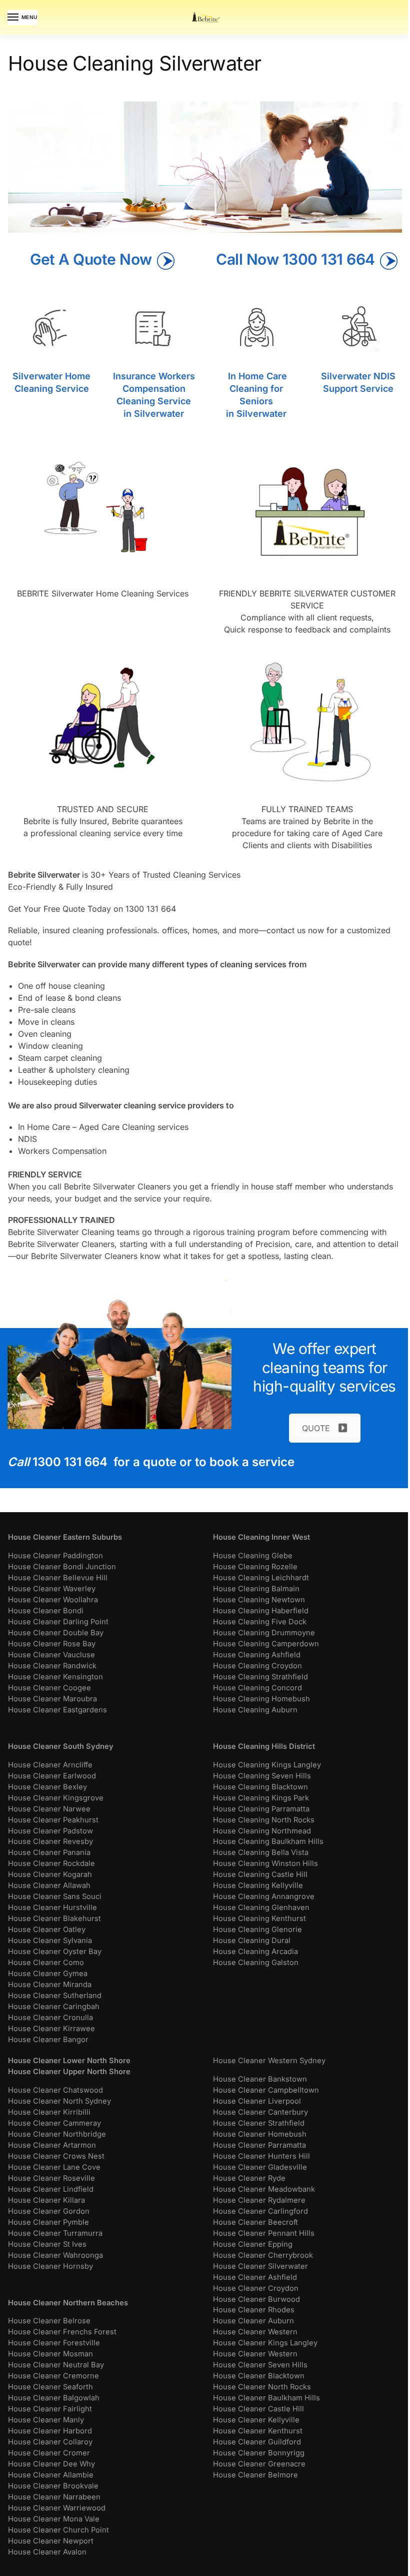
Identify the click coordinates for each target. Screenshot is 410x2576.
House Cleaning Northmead (262, 1831)
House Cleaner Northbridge (57, 2134)
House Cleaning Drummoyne (264, 1633)
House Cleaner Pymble (48, 2222)
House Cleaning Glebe (253, 1556)
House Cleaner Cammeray (54, 2123)
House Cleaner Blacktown (259, 2376)
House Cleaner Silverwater (260, 2266)
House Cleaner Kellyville (256, 2420)
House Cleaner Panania (49, 1852)
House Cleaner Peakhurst (53, 1820)
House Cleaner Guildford (257, 2442)
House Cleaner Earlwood (52, 1776)
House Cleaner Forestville (54, 2343)
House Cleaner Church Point (58, 2530)
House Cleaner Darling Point (58, 1622)
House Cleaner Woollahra (53, 1600)
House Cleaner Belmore (255, 2475)
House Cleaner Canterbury (260, 2112)
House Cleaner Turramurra (55, 2233)
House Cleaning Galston (256, 1963)
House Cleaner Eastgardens (57, 1710)
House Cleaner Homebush (260, 2134)
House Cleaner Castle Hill (258, 2409)
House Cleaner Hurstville (52, 1907)
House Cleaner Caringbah (54, 2007)
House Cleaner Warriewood (57, 2508)
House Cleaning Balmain (256, 1589)
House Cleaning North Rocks (264, 1820)
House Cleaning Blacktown (260, 1787)
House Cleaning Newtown (259, 1600)
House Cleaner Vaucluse (51, 1655)
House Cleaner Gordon (49, 2211)
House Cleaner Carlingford (260, 2211)
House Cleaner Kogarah (50, 1874)
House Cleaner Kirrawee (51, 2029)
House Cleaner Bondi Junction (62, 1567)
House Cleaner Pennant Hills (264, 2233)
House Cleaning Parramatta (261, 1809)
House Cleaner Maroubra (52, 1699)
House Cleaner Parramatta (259, 2145)
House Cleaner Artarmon (52, 2145)
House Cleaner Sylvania (50, 1941)
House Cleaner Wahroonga (55, 2255)
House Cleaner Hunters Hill (261, 2156)
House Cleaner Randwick (52, 1666)
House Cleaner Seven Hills (260, 2365)
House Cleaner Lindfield (51, 2189)
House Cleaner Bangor (48, 2040)
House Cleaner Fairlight (50, 2409)
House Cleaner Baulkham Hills (266, 2398)
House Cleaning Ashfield (257, 1655)
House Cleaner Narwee (49, 1809)
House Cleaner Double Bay (56, 1633)
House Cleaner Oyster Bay (55, 1952)
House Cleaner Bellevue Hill (58, 1578)
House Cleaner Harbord (50, 2431)
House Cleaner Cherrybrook (263, 2255)
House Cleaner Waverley (52, 1589)
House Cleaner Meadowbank (264, 2189)
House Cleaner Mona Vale (54, 2519)
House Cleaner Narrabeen (54, 2497)
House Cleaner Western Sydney (269, 2061)
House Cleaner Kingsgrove (56, 1798)
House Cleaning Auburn (255, 1710)
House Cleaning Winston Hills (265, 1863)
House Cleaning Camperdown (266, 1644)
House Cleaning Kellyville (258, 1885)
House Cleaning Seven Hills (262, 1776)
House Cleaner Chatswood (55, 2090)
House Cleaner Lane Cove (54, 2167)
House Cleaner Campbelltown (266, 2090)
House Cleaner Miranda (50, 1985)
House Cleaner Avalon (47, 2552)
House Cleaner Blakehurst (54, 1918)
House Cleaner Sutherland (55, 1996)
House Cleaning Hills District (264, 1746)
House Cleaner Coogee (49, 1688)
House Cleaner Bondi (46, 1611)
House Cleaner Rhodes (254, 2310)
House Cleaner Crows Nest (56, 2156)
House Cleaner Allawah (49, 1885)
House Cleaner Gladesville (260, 2167)
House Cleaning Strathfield (260, 1677)
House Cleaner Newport (51, 2541)
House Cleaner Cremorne (53, 2376)
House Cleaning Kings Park (261, 1798)
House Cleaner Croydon (256, 2288)
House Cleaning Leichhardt (261, 1578)
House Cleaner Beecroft (255, 2222)
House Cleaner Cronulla (50, 2018)
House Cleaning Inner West (261, 1537)
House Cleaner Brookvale (53, 2486)
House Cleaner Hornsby (50, 2266)
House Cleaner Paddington (55, 1556)
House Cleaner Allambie (51, 2475)
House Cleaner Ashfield (255, 2277)
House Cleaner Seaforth (50, 2387)
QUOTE (316, 1428)
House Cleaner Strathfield (259, 2123)
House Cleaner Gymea (48, 1974)
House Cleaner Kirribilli (49, 2112)
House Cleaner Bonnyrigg (259, 2453)
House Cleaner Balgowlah (54, 2398)
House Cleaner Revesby (50, 1841)
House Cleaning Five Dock (260, 1622)
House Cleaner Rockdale (51, 1863)
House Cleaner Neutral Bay (56, 2365)
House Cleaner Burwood (256, 2299)
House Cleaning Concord (257, 1688)
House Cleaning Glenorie (257, 1929)
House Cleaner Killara (46, 2200)
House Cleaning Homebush (261, 1699)
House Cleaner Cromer (49, 2453)
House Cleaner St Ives (47, 2244)
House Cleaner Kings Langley (265, 2343)
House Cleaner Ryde (249, 2178)
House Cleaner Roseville (51, 2178)
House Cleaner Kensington (55, 1677)
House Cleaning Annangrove (264, 1896)
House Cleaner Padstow (50, 1831)
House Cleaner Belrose (49, 2321)
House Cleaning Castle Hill (260, 1874)
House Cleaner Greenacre (259, 2464)
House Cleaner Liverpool (257, 2101)
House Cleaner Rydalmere (259, 2200)
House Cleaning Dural (252, 1941)
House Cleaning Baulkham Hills (268, 1841)
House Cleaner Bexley (47, 1787)
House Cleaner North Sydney (59, 2101)
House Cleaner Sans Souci (55, 1896)
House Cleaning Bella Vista (261, 1852)
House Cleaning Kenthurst (259, 1918)
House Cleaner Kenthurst (258, 2431)
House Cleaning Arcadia (255, 1952)
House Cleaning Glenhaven (261, 1907)
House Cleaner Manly (46, 2420)
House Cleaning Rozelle (255, 1567)
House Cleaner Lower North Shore (69, 2061)
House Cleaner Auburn (253, 2321)
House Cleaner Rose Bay (52, 1644)
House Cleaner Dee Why (51, 2464)
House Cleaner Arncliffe (50, 1765)
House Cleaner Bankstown (260, 2079)
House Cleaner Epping (253, 2244)
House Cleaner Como (46, 1963)
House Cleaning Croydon (257, 1666)
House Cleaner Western (255, 2332)
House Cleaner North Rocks (262, 2387)
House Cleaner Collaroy (50, 2442)
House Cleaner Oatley (47, 1929)
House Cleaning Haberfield (261, 1611)
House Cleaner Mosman (50, 2354)
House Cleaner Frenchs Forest (62, 2332)
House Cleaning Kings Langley (267, 1765)
